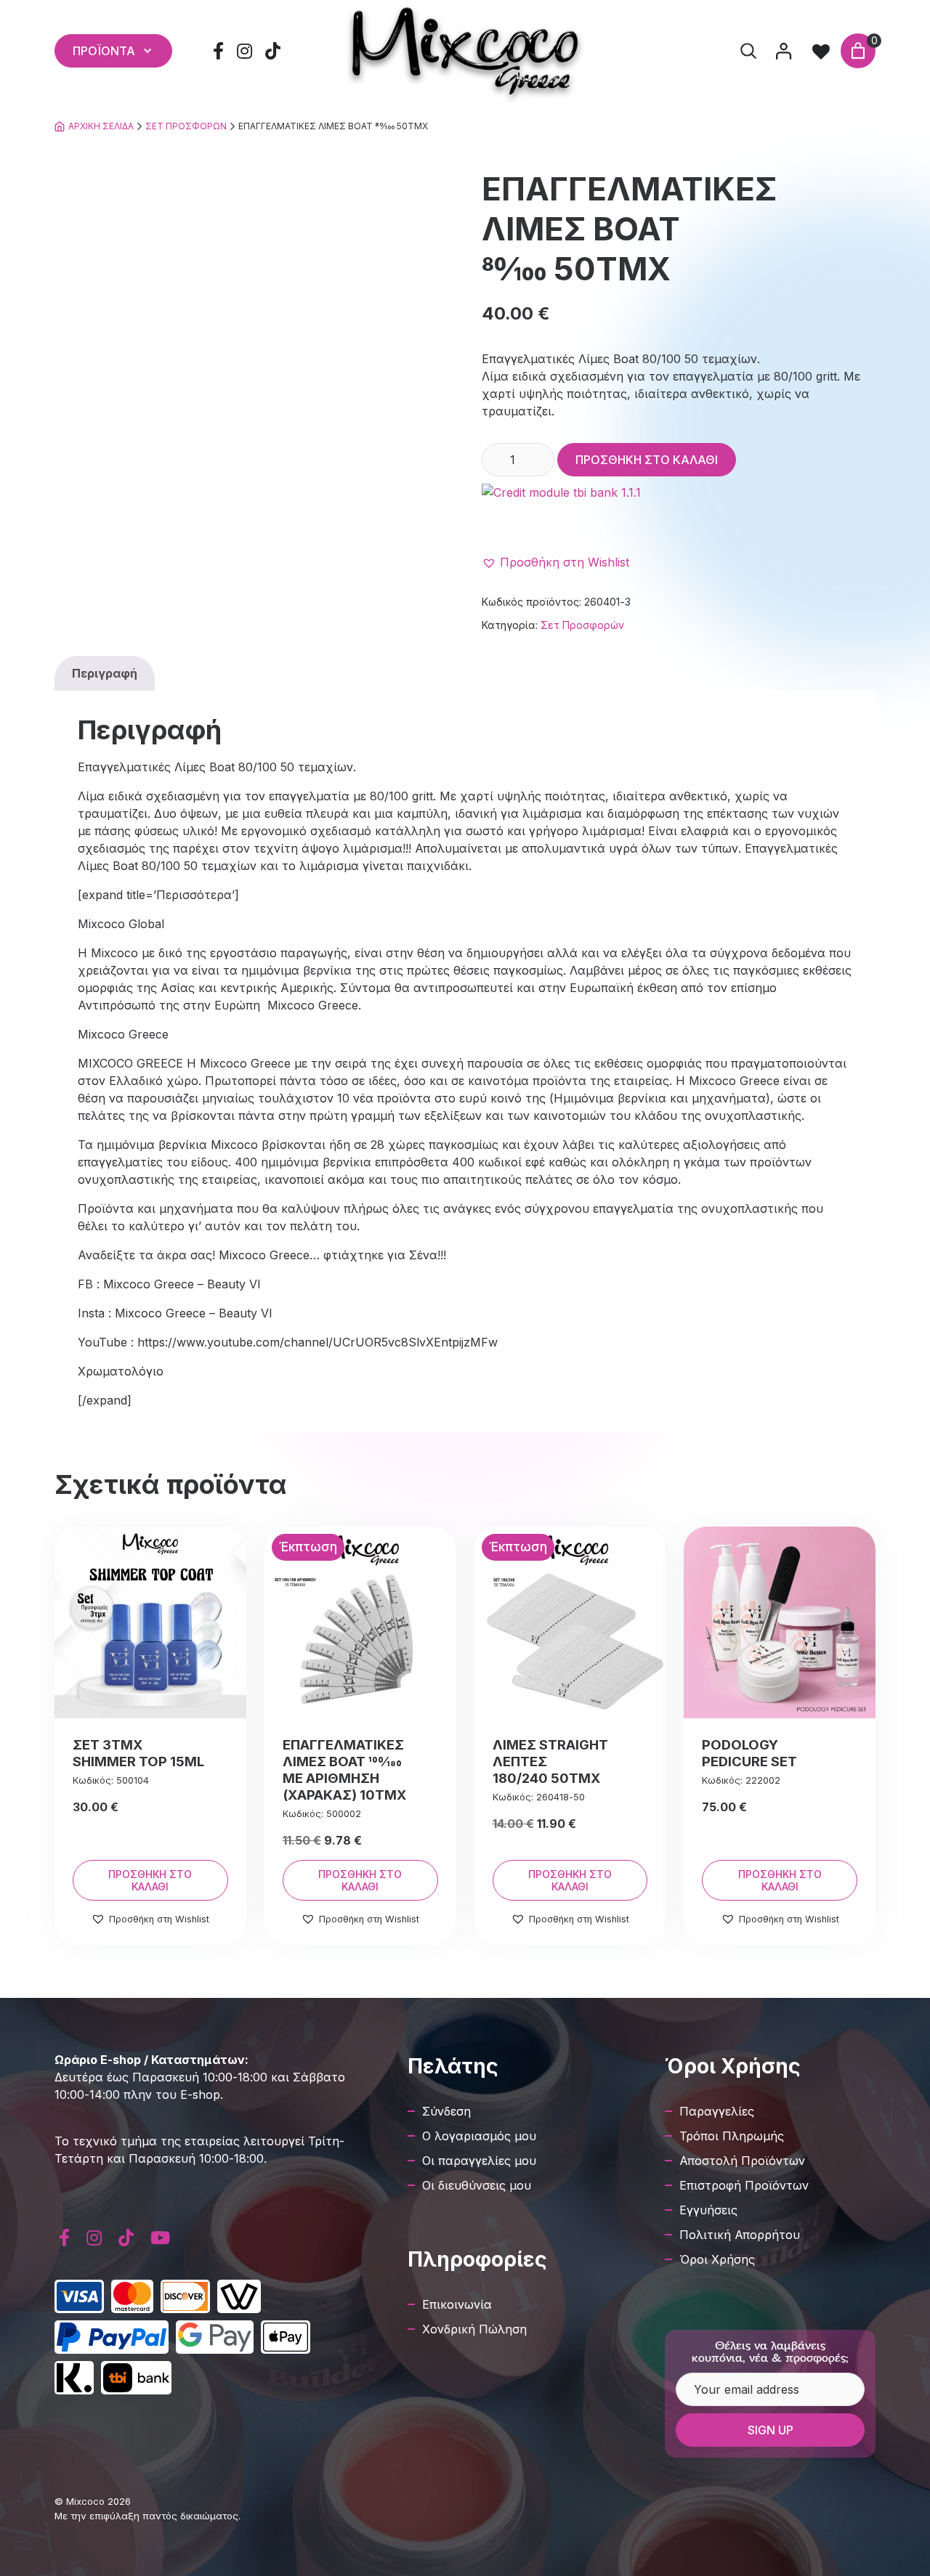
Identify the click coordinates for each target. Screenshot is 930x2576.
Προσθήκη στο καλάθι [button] (150, 1880)
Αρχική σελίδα (101, 126)
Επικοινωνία (457, 2304)
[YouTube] (160, 2238)
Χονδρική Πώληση (474, 2329)
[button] (555, 562)
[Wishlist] (821, 51)
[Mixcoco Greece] (465, 51)
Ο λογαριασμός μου (479, 2136)
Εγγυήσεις (708, 2210)
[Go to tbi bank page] (679, 513)
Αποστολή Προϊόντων (742, 2161)
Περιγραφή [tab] (105, 673)
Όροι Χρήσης (717, 2259)
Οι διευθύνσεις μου (477, 2185)
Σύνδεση (446, 2111)
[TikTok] (273, 51)
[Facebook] (219, 51)
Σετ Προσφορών (186, 126)
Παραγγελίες (717, 2111)
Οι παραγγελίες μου (479, 2161)
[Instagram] (245, 51)
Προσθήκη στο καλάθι (647, 460)
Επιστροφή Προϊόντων (744, 2185)
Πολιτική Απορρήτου (740, 2235)
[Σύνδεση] (783, 51)
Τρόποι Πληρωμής (732, 2136)
